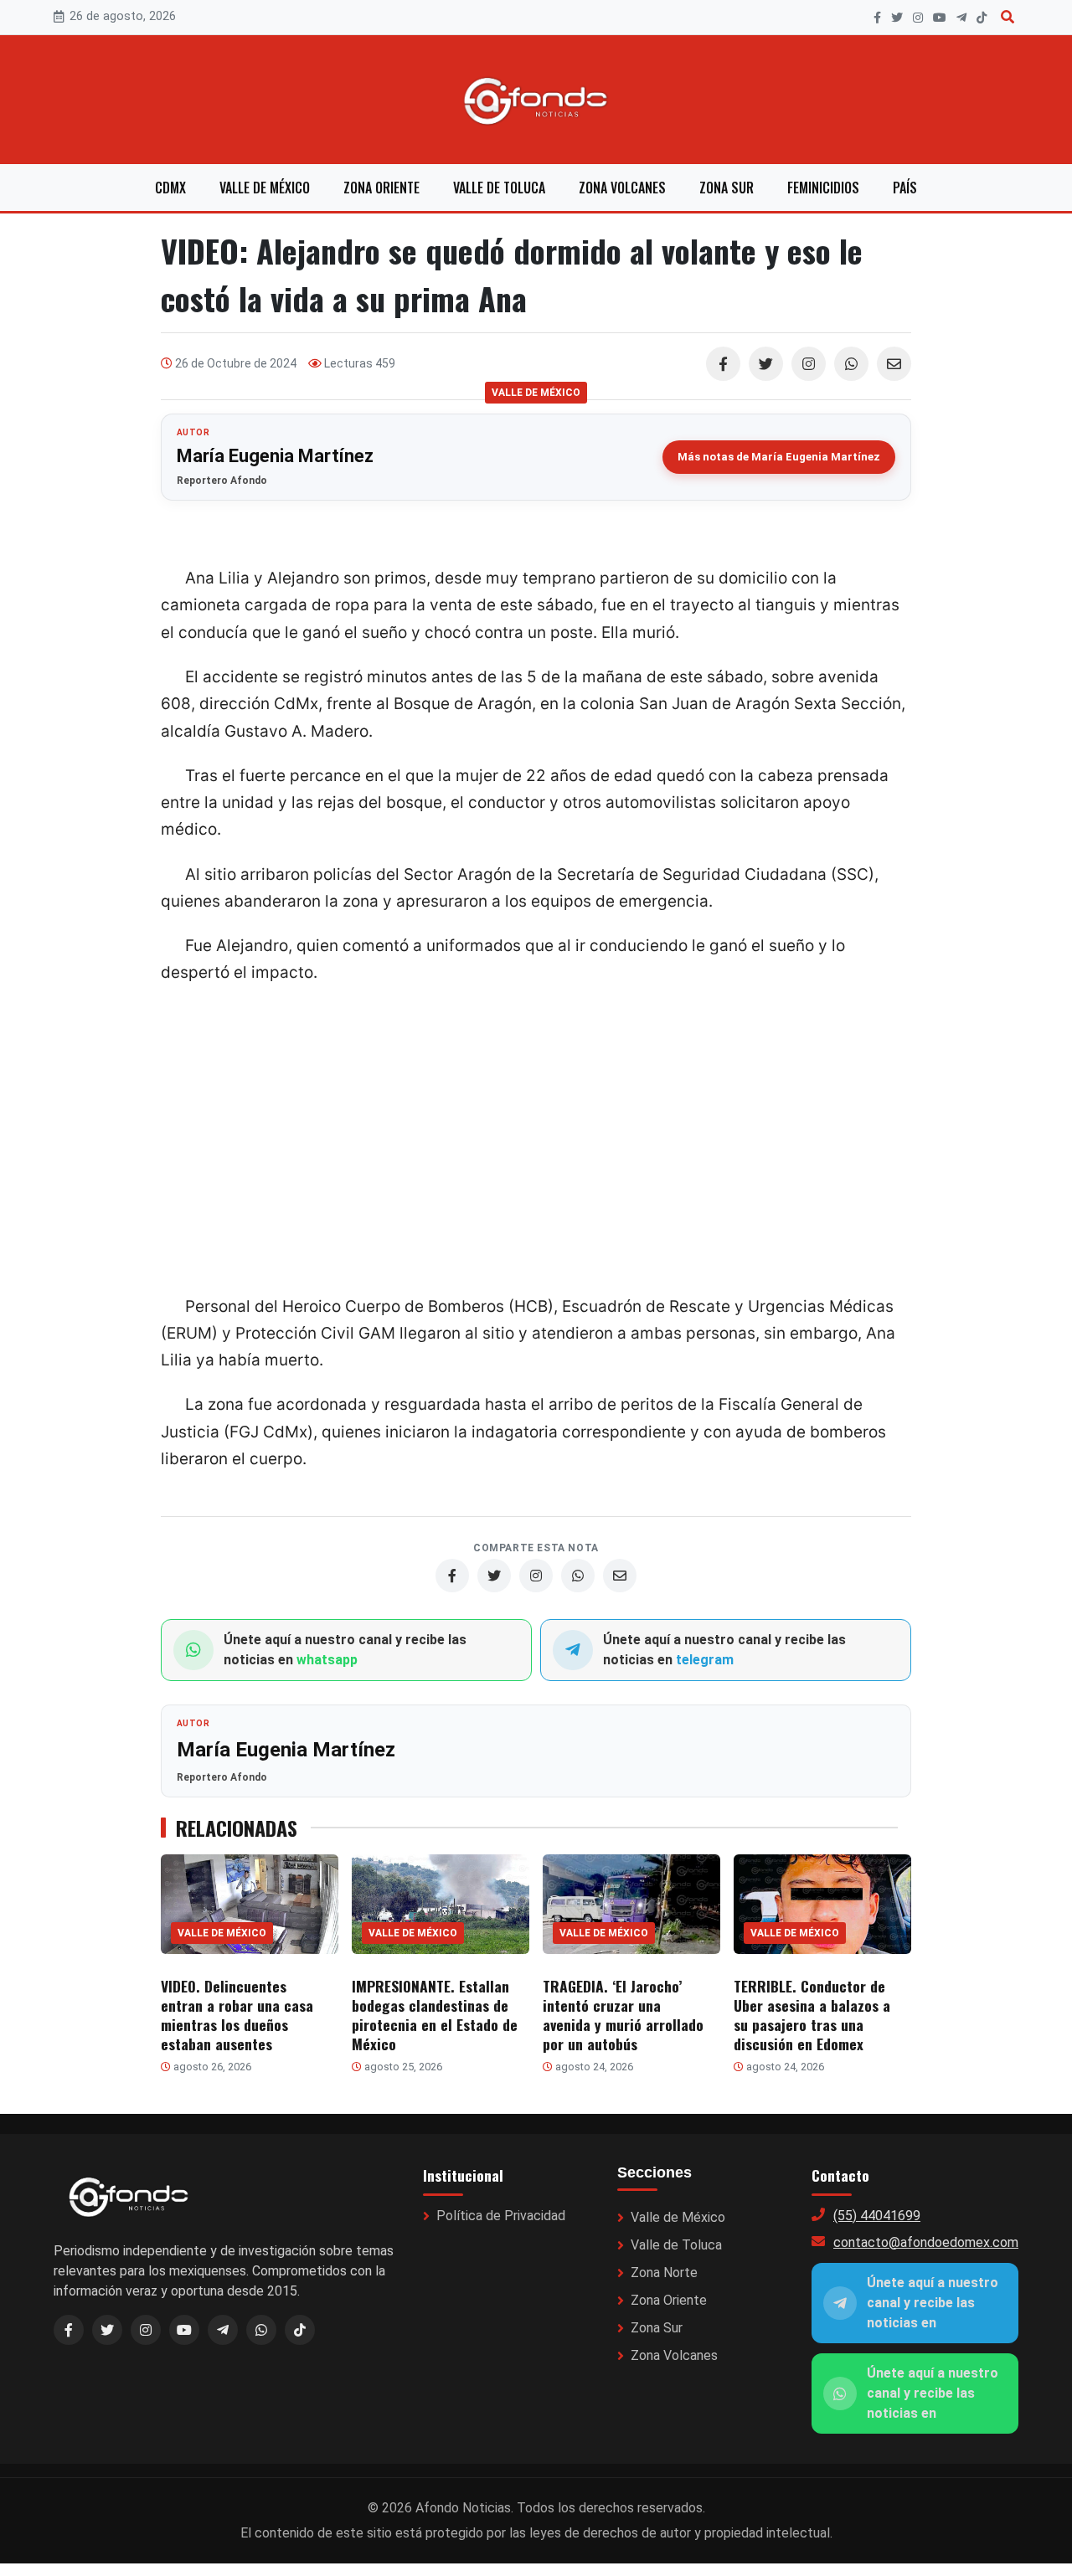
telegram (705, 1660)
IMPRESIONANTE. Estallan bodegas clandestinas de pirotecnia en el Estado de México (435, 2015)
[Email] (894, 364)
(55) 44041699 (877, 2216)
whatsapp (327, 1660)
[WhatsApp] (851, 364)
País (905, 188)
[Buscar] (1008, 17)
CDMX (170, 188)
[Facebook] (877, 18)
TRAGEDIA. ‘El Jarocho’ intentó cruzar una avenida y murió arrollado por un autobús (623, 2015)
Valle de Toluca (499, 188)
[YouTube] (940, 18)
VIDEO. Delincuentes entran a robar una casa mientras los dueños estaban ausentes (237, 2015)
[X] (897, 18)
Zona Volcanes (622, 188)
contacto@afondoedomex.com (926, 2242)
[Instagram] (918, 18)
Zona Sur (727, 188)
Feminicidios (823, 188)
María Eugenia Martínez (275, 456)
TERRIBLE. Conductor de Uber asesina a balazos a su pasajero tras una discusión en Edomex (812, 2015)
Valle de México (265, 188)
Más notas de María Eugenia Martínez (779, 457)
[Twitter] (766, 364)
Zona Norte (664, 2273)
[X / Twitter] (107, 2330)
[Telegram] (961, 18)
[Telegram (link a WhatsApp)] (223, 2330)
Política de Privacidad (501, 2216)
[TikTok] (982, 18)
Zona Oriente (381, 188)
